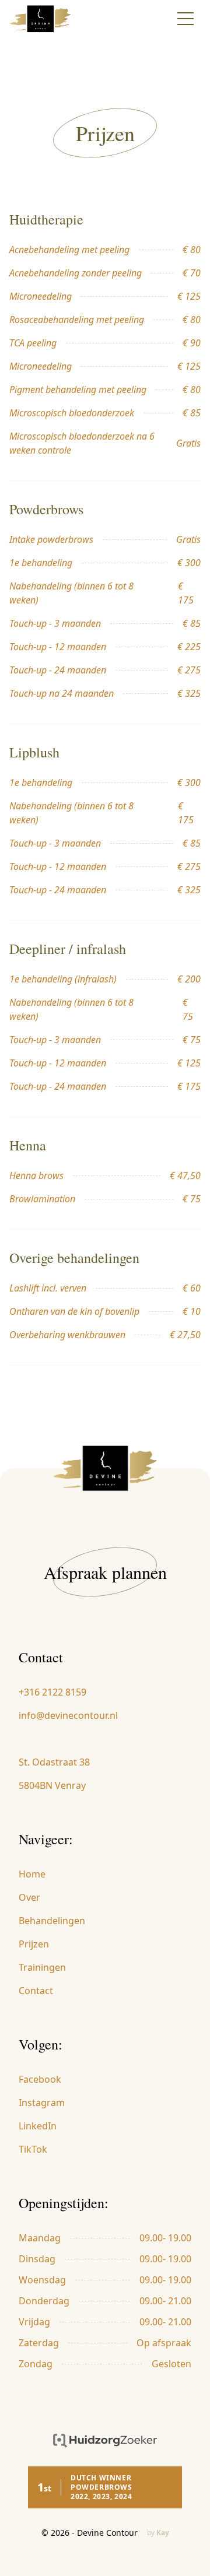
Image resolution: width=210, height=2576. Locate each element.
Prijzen (34, 1944)
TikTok (33, 2149)
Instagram (42, 2103)
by (158, 2533)
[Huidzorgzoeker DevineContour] (105, 2441)
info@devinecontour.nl (68, 1715)
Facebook (40, 2079)
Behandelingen (52, 1921)
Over (29, 1897)
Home (32, 1874)
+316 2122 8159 (52, 1692)
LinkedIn (38, 2126)
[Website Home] (48, 19)
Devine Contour (107, 2533)
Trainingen (42, 1967)
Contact (36, 1991)
